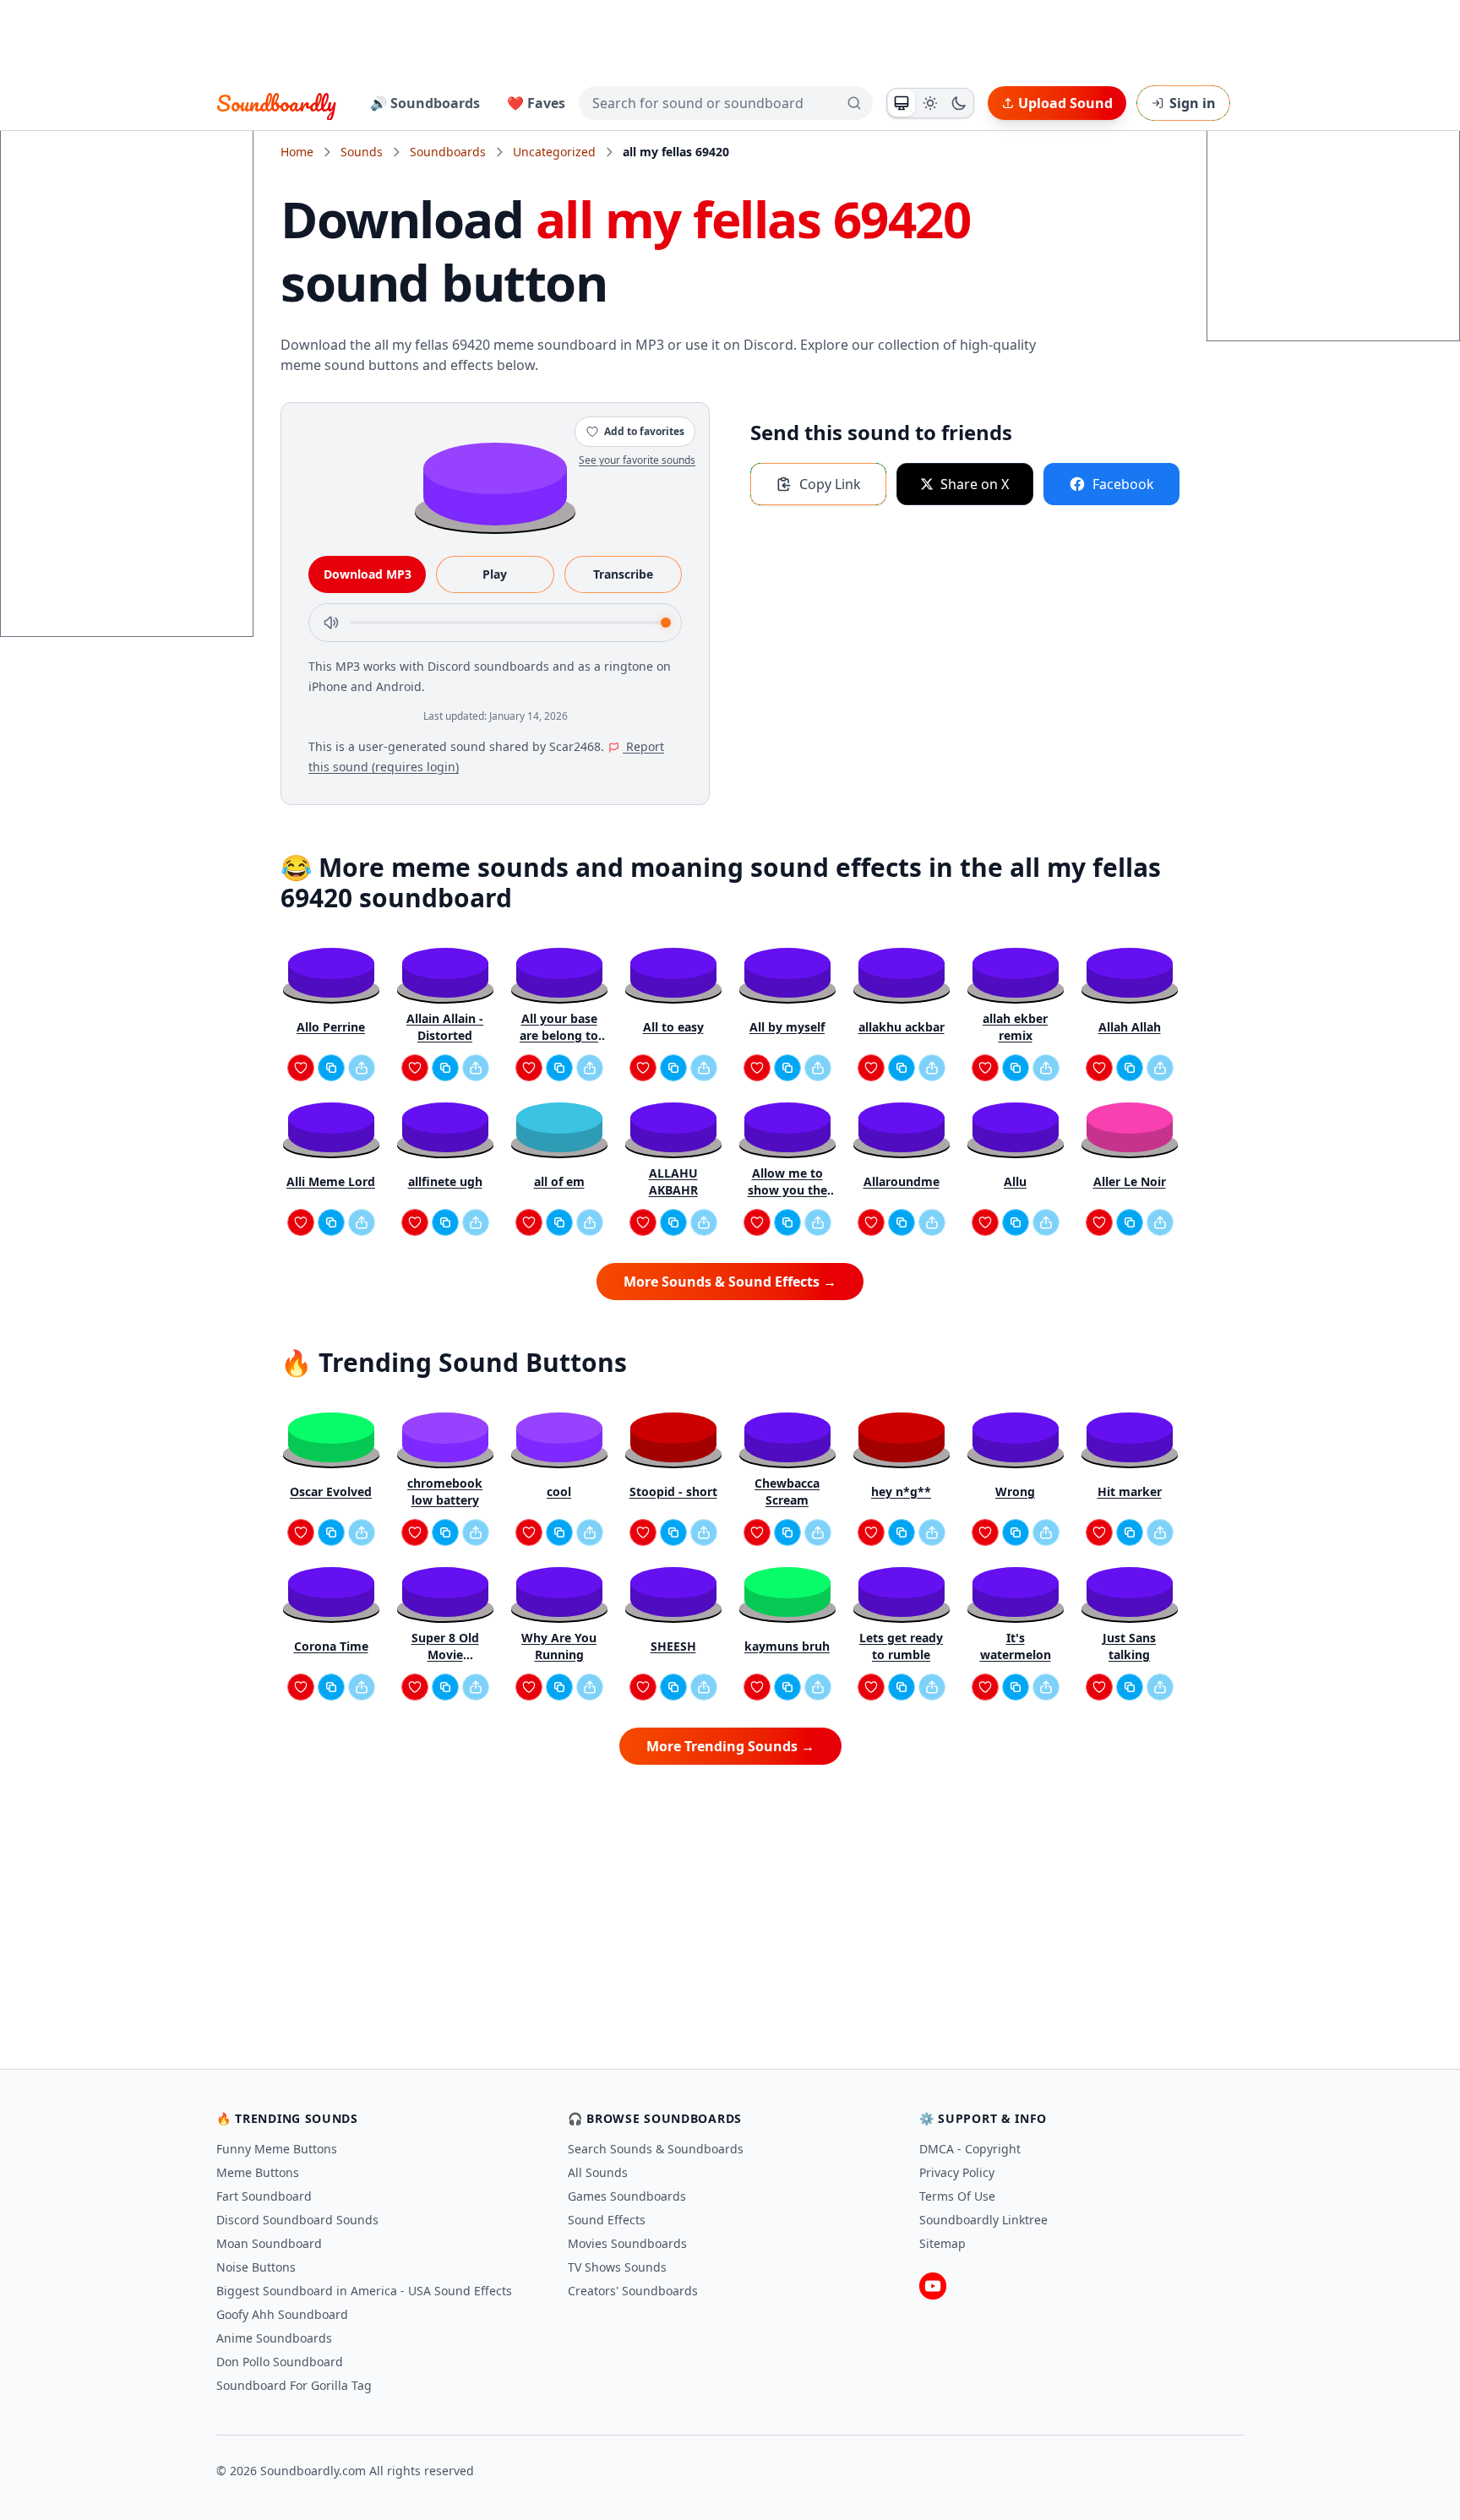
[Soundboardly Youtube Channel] (933, 2286)
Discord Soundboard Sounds (297, 2220)
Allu (1015, 1181)
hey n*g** (901, 1491)
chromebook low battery (445, 1491)
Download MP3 (368, 574)
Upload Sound (1065, 103)
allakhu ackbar (902, 1027)
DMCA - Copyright (970, 2149)
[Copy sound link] (331, 1068)
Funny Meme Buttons (277, 2149)
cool (559, 1491)
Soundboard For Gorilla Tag (294, 2385)
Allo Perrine (331, 1027)
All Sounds (598, 2172)
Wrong (1015, 1491)
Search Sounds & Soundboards (656, 2149)
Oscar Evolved (331, 1491)
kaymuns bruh (787, 1646)
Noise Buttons (256, 2267)
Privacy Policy (957, 2172)
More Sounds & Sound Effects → (730, 1282)
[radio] (902, 103)
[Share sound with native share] (362, 1068)
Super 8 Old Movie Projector (445, 1646)
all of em (559, 1181)
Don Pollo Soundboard (280, 2362)
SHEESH (673, 1646)
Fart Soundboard (264, 2196)
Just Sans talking (1129, 1646)
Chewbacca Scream (787, 1491)
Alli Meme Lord (331, 1181)
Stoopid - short (673, 1491)
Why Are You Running (559, 1646)
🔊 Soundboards (425, 103)
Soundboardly (276, 103)
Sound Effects (607, 2220)
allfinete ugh (445, 1181)
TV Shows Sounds (617, 2267)
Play (495, 574)
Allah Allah (1130, 1027)
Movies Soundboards (627, 2243)
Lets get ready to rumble (901, 1646)
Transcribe (623, 574)
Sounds (362, 152)
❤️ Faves (536, 103)
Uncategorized (554, 152)
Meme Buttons (258, 2172)
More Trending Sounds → (730, 1746)
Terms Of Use (957, 2196)
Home (297, 152)
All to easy (673, 1027)
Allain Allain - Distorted (445, 1027)
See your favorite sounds (637, 460)
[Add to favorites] (301, 1068)
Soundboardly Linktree (983, 2220)
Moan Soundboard (269, 2243)
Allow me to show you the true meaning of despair (787, 1182)
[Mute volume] (331, 623)
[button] (495, 483)
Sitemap (942, 2243)
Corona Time (331, 1646)
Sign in (1193, 103)
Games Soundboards (627, 2196)
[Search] (854, 103)
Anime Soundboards (274, 2338)
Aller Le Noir (1130, 1181)
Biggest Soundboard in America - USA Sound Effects (364, 2291)
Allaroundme (902, 1181)
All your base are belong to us (559, 1027)
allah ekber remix (1015, 1027)
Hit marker (1130, 1491)
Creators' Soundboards (633, 2291)
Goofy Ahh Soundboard (282, 2314)
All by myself (787, 1027)
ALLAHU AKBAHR (673, 1181)
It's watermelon (1016, 1646)
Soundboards (448, 152)
